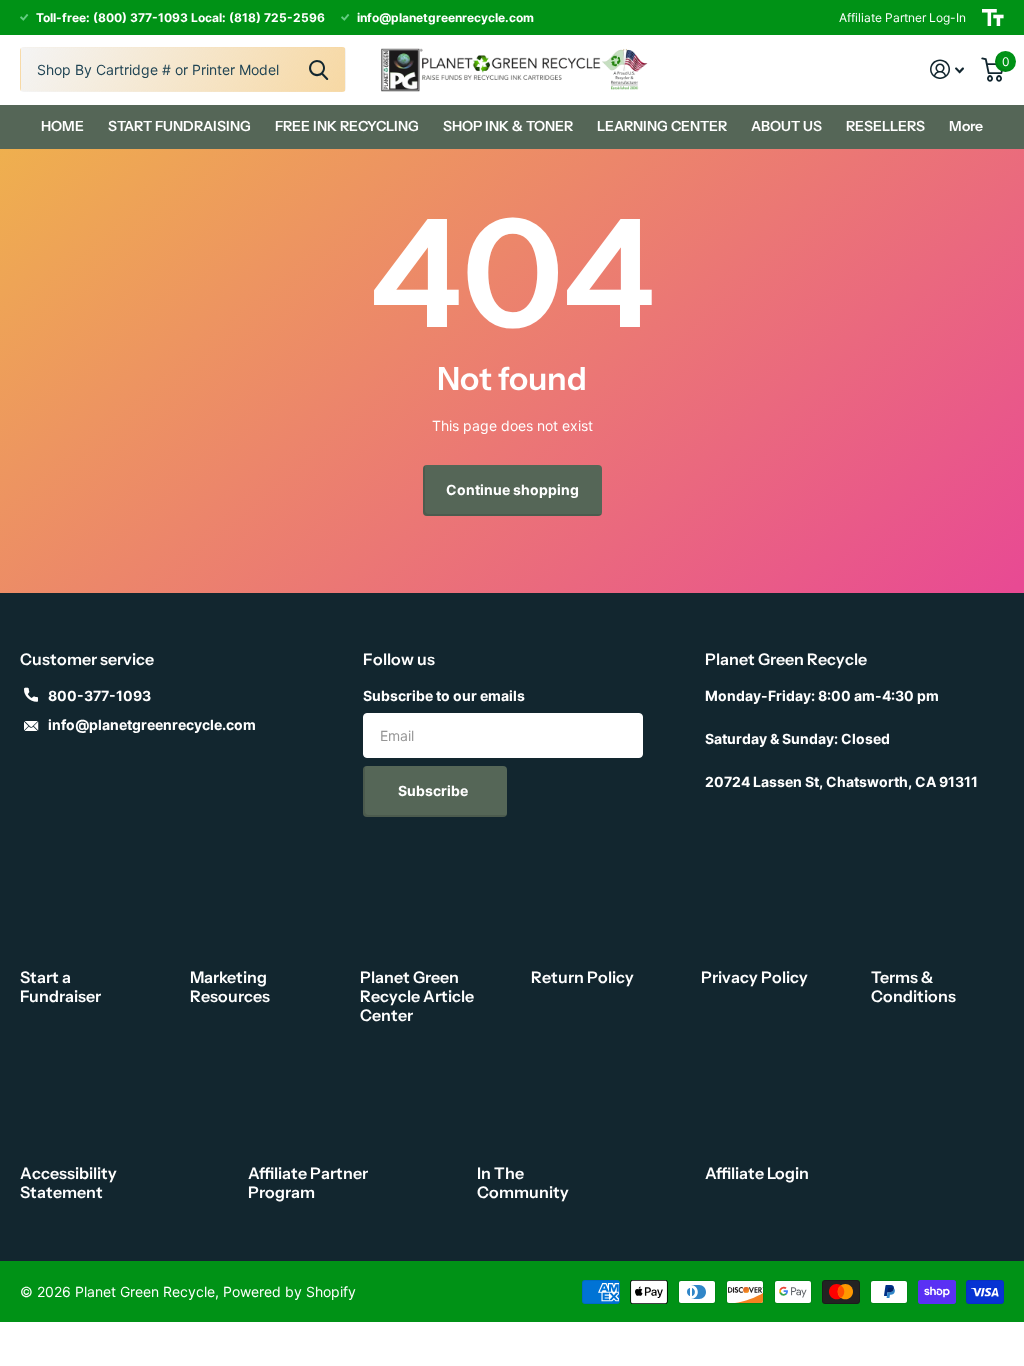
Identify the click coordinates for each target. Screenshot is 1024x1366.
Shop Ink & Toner (508, 126)
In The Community (523, 1182)
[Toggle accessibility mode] (993, 17)
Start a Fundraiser (60, 986)
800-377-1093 (99, 695)
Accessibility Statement (68, 1182)
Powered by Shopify (289, 1291)
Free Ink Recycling (347, 126)
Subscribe (434, 790)
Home (62, 126)
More (966, 126)
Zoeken (318, 69)
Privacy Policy (754, 977)
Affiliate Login (757, 1173)
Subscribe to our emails (444, 695)
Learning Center (662, 126)
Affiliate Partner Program (308, 1182)
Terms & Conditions (913, 986)
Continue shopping (512, 489)
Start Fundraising (179, 126)
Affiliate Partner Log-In (902, 17)
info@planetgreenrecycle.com (152, 724)
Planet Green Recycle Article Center (417, 996)
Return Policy (582, 977)
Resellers (885, 126)
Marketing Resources (230, 986)
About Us (786, 126)
